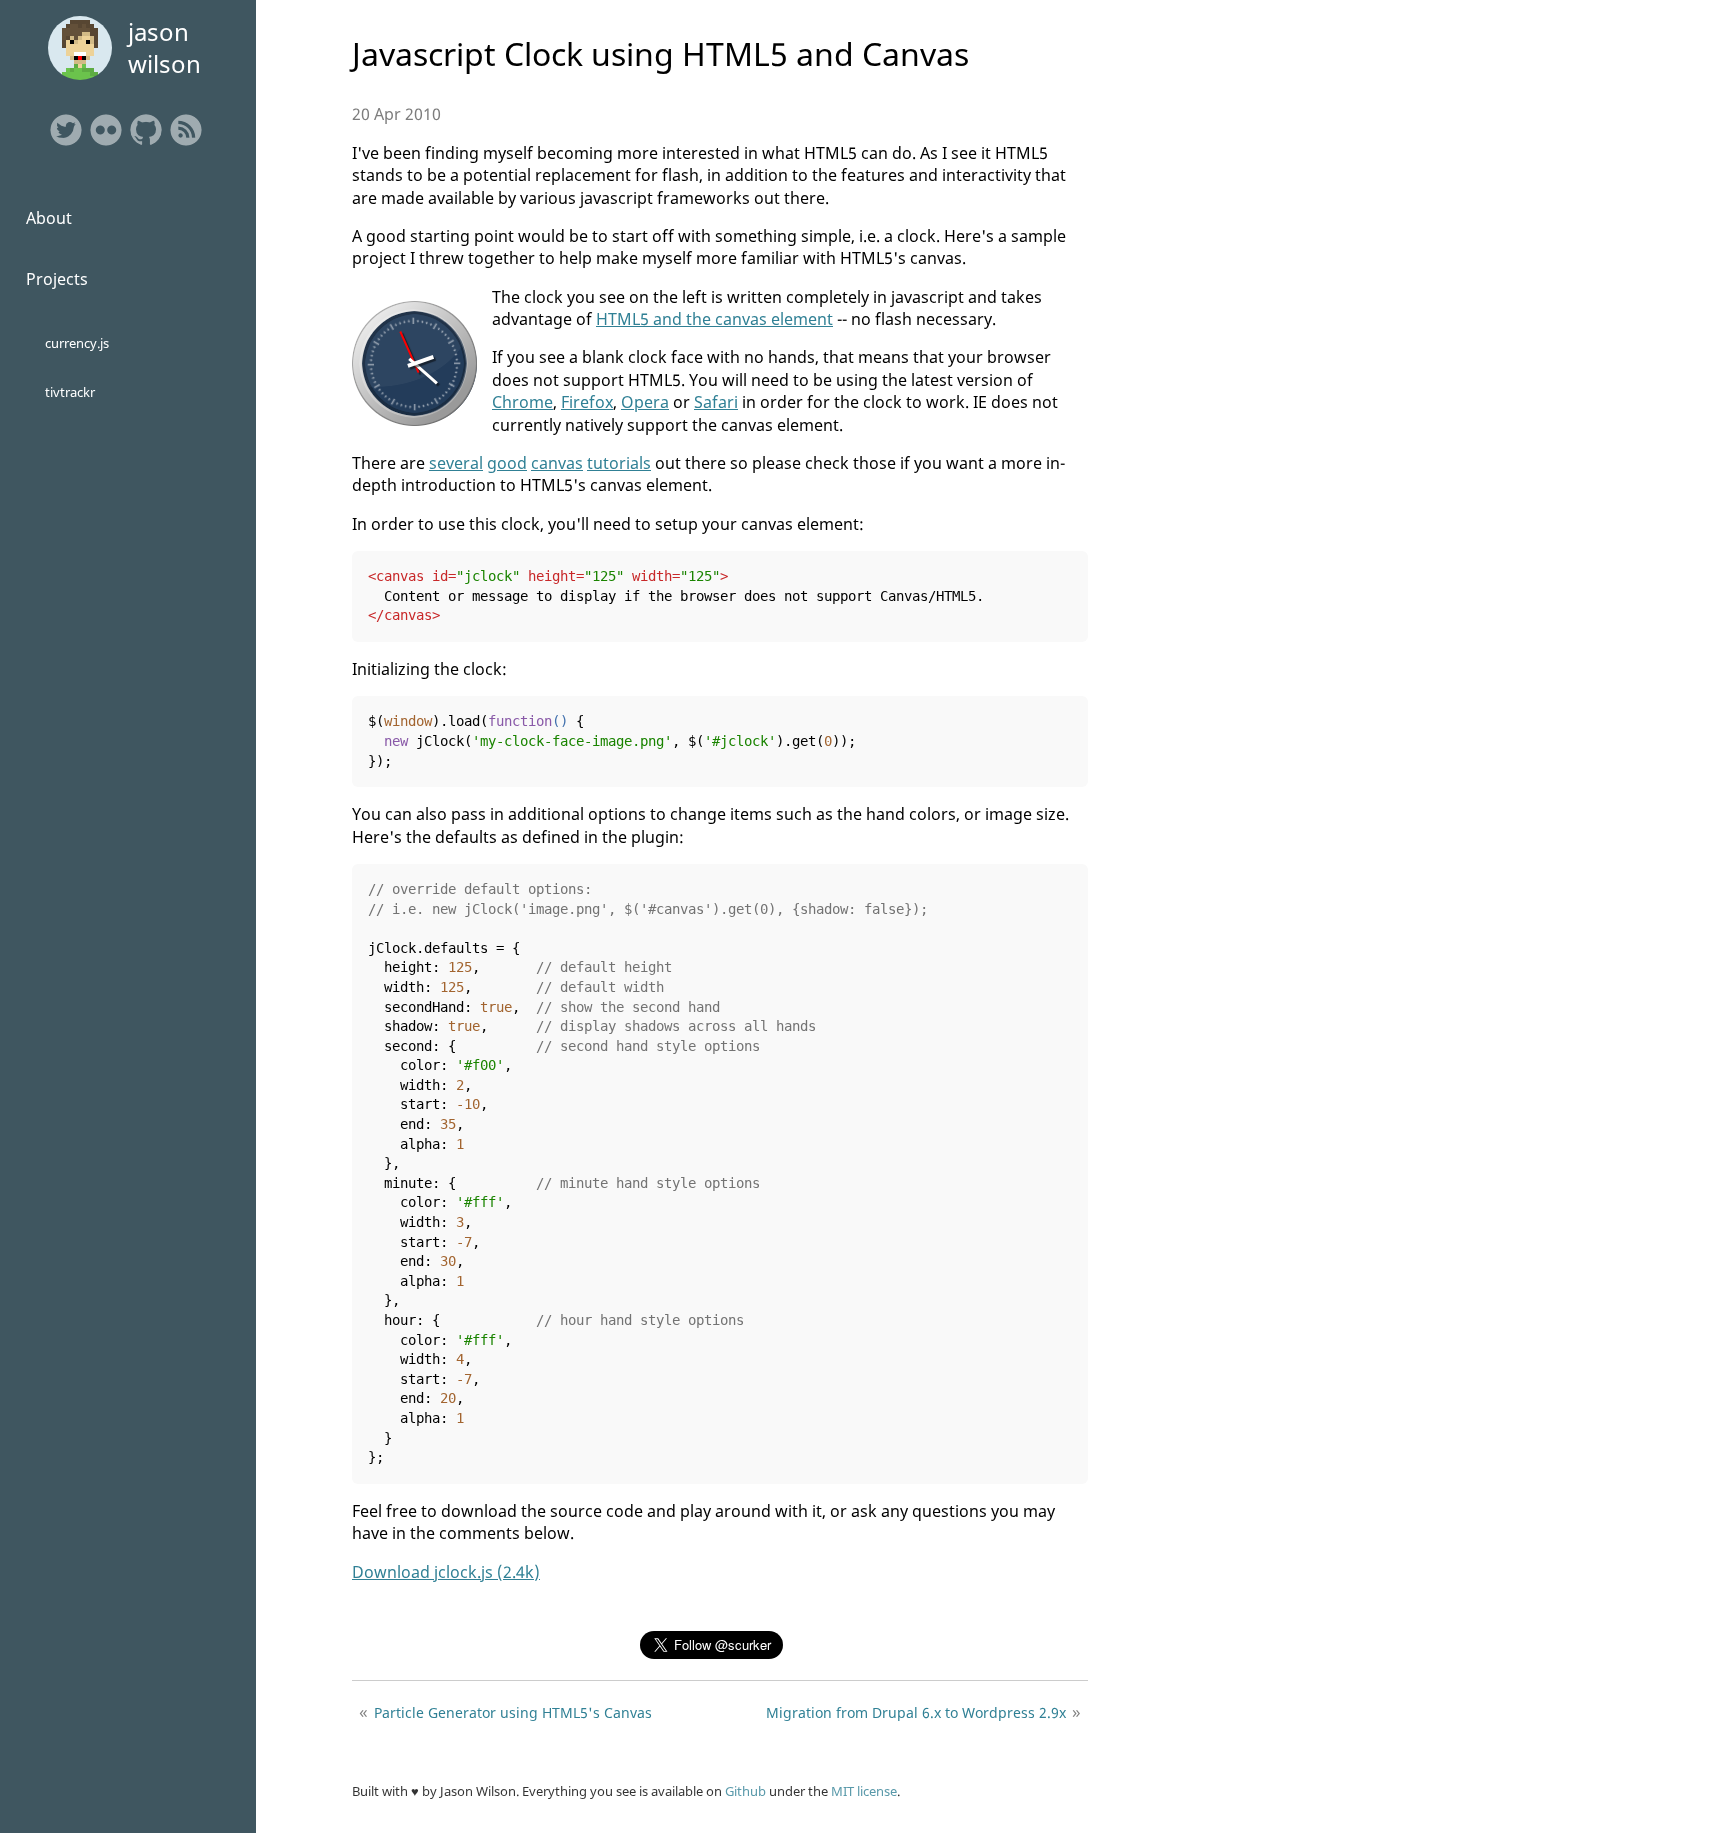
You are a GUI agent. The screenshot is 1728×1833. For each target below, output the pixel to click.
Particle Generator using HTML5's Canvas (513, 1712)
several (456, 463)
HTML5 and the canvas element (714, 319)
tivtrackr (70, 392)
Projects (57, 279)
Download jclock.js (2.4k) (446, 1572)
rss (186, 130)
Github (745, 1791)
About (49, 218)
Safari (716, 402)
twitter (66, 130)
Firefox (587, 402)
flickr (106, 130)
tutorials (619, 463)
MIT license (864, 1791)
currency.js (77, 343)
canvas (557, 463)
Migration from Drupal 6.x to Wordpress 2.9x (916, 1712)
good (507, 463)
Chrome (522, 402)
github (146, 130)
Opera (645, 402)
